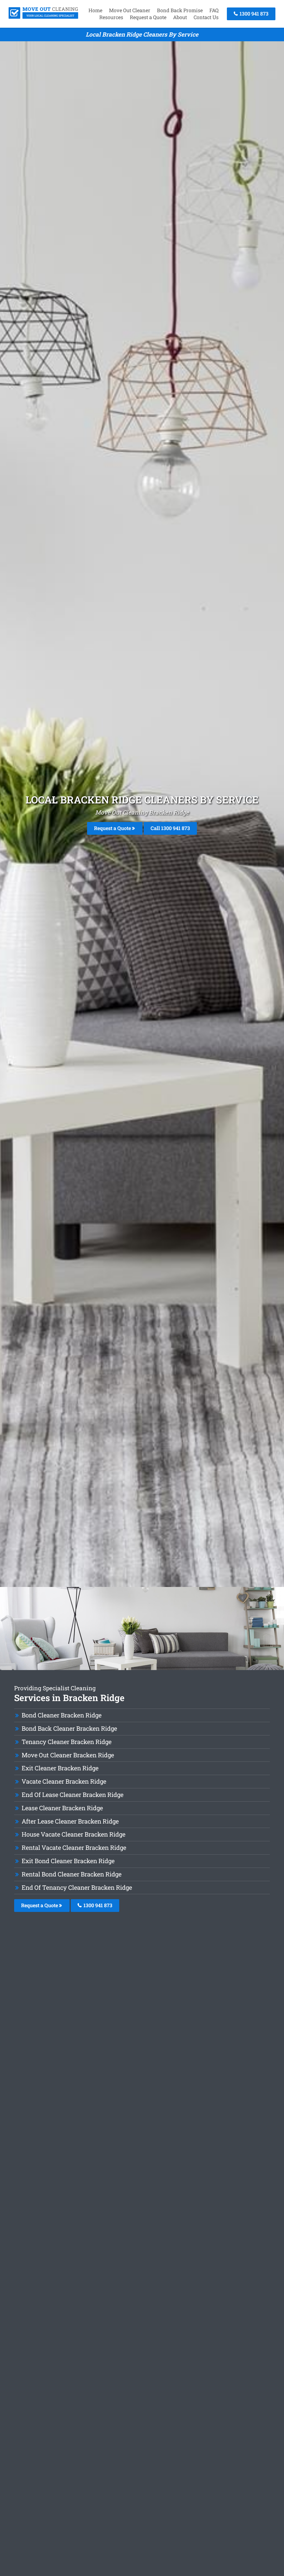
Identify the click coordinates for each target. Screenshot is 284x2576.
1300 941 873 (253, 14)
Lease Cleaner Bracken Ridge (62, 1808)
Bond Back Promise (180, 10)
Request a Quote (148, 17)
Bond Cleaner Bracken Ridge (62, 1715)
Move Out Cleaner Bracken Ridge (68, 1755)
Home (95, 10)
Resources (111, 17)
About (180, 17)
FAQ (214, 10)
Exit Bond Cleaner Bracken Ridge (68, 1861)
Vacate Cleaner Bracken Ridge (64, 1781)
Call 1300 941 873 (170, 828)
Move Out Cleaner (130, 10)
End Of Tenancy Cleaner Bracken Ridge (77, 1887)
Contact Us (206, 17)
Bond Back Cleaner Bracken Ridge (69, 1728)
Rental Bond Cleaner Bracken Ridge (72, 1874)
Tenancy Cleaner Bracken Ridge (67, 1742)
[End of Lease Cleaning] (43, 17)
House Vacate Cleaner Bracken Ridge (73, 1834)
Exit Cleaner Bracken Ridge (60, 1768)
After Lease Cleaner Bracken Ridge (70, 1821)
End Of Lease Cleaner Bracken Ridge (73, 1795)
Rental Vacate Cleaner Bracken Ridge (74, 1848)
